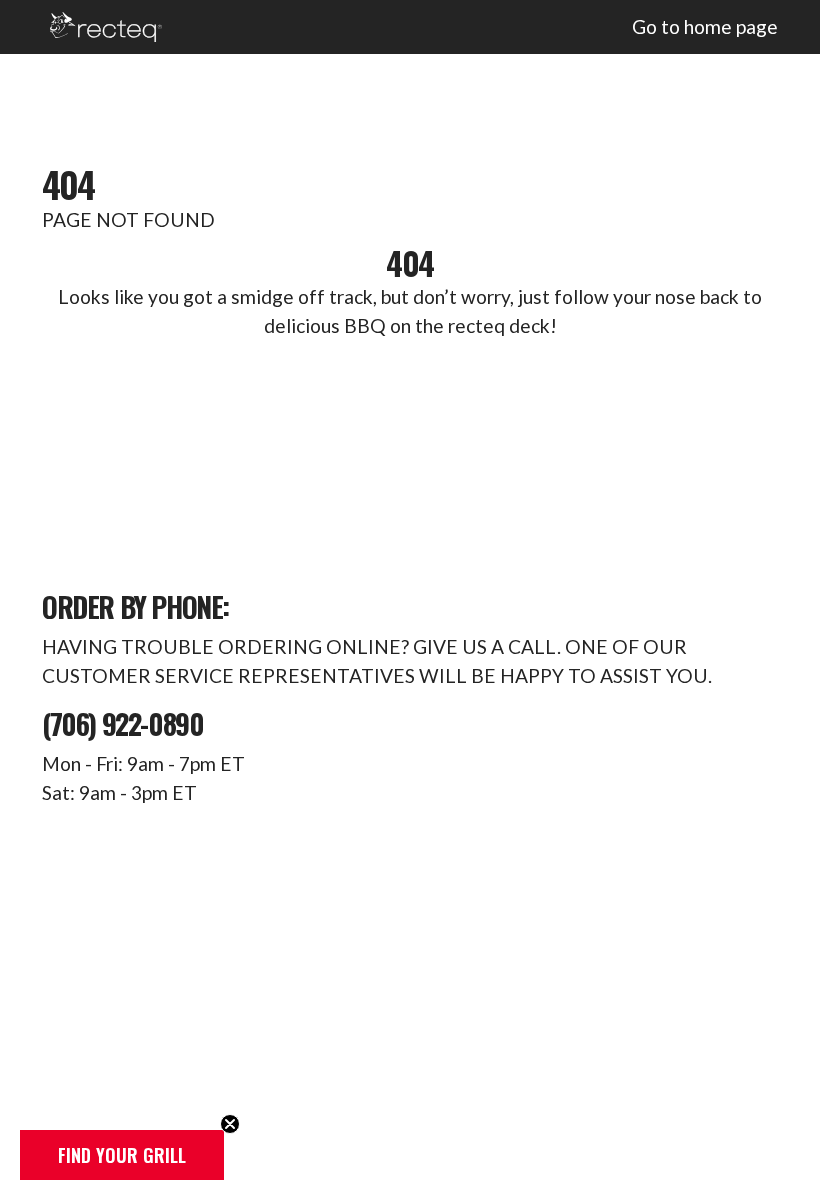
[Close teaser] (230, 1124)
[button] (122, 1155)
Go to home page (705, 26)
